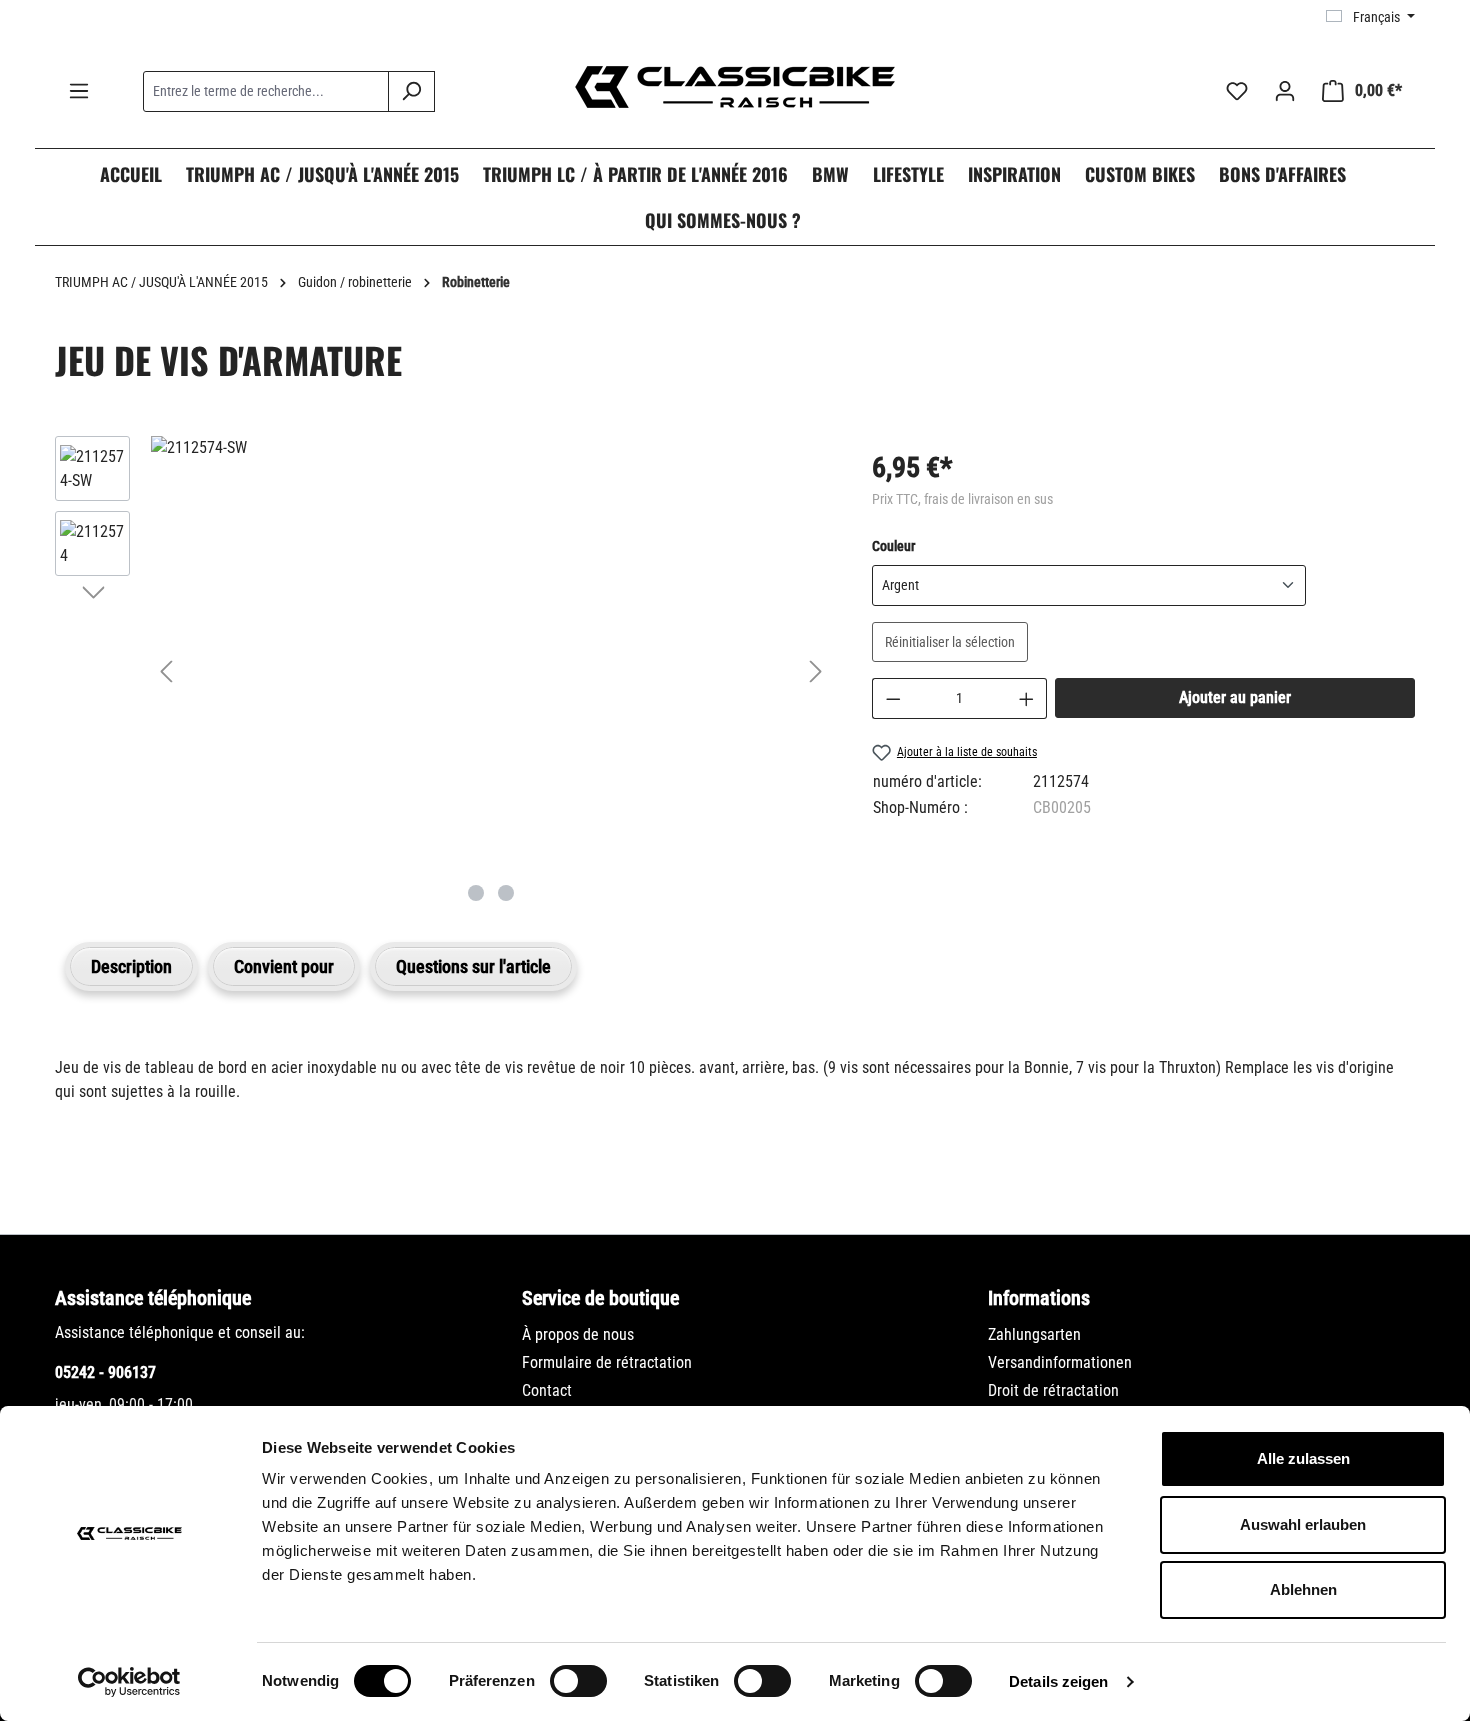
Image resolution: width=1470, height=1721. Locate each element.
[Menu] (79, 91)
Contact (547, 1390)
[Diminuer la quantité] (893, 698)
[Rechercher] (411, 91)
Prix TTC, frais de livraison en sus (962, 499)
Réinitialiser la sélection (950, 642)
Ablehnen (1303, 1589)
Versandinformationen (1060, 1362)
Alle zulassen (1303, 1458)
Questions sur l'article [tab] (473, 966)
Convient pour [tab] (284, 966)
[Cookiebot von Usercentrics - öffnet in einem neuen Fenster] (129, 1682)
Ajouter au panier (1235, 697)
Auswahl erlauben (1303, 1524)
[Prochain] (816, 671)
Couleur (893, 545)
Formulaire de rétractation (607, 1362)
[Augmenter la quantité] (1027, 698)
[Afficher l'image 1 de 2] (476, 893)
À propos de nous (578, 1334)
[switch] (578, 1681)
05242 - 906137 (105, 1372)
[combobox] (266, 91)
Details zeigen (1058, 1681)
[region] (443, 671)
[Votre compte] (1285, 91)
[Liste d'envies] (1237, 91)
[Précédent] (166, 671)
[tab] (131, 966)
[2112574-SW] (491, 448)
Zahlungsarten (1034, 1334)
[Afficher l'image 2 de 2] (506, 893)
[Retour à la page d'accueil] (735, 87)
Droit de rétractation (1053, 1390)
